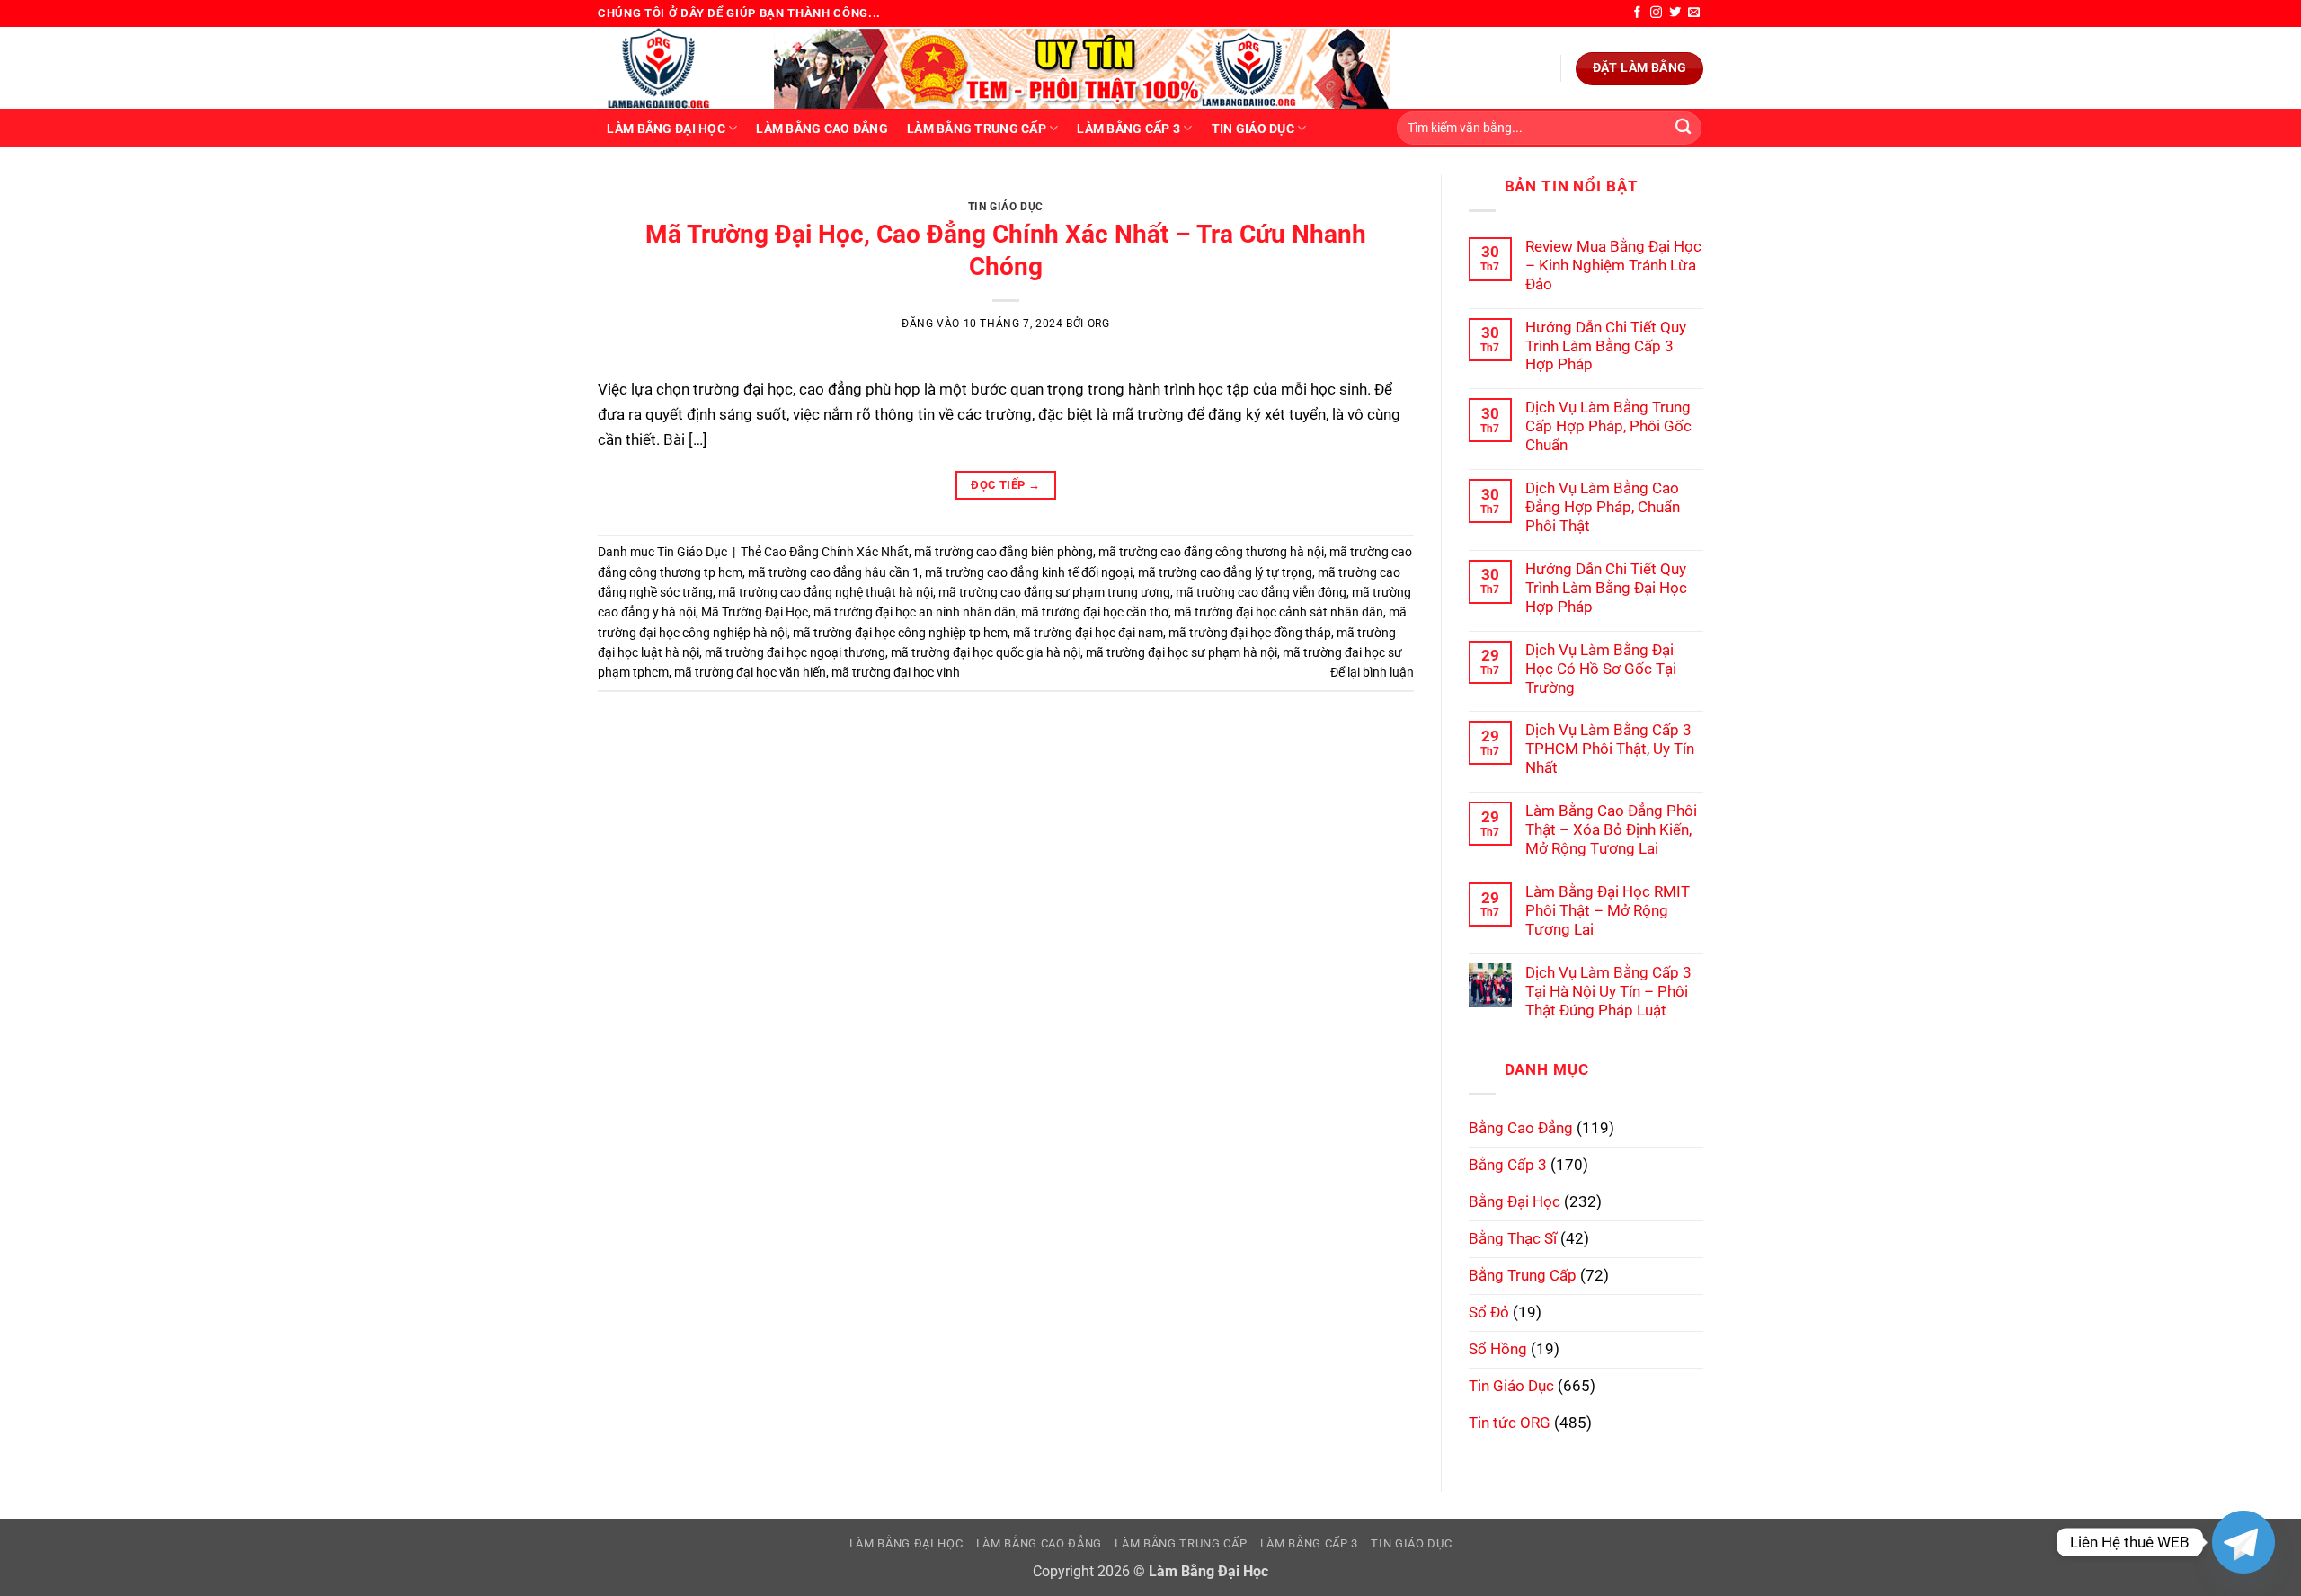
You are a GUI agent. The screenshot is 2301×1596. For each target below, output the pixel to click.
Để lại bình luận (1372, 672)
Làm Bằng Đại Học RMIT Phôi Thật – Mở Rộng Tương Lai (1608, 910)
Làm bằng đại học (666, 129)
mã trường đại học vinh (896, 672)
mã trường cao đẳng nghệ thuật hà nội (826, 592)
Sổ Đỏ (1489, 1312)
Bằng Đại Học (1515, 1201)
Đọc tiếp (1005, 485)
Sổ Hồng (1498, 1349)
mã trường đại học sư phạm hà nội (1182, 652)
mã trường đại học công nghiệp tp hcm (900, 633)
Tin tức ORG (1510, 1423)
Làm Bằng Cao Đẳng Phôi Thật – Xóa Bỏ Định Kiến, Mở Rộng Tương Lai (1611, 829)
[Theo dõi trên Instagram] (1656, 13)
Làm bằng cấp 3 (1128, 129)
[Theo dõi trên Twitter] (1675, 13)
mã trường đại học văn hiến (750, 672)
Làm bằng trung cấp (977, 129)
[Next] (1374, 193)
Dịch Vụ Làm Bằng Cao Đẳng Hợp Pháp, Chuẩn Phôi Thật (1603, 507)
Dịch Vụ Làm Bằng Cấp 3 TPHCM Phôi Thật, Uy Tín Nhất (1610, 749)
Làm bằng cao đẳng (822, 129)
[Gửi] (1683, 128)
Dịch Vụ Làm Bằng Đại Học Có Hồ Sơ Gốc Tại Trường (1601, 669)
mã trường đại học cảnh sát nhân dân (1279, 612)
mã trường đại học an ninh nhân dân (915, 612)
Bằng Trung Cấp (1523, 1275)
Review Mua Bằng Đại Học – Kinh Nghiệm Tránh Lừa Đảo (1613, 265)
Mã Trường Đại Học (755, 612)
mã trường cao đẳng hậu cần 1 (834, 572)
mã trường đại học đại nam (1088, 633)
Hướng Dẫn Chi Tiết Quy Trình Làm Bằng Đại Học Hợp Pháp (1606, 588)
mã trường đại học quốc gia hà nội (986, 652)
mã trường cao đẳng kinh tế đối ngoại (1029, 572)
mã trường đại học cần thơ (1095, 612)
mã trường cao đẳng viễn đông (1261, 592)
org (1099, 324)
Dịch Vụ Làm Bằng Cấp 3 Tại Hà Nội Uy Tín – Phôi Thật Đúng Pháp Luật (1608, 991)
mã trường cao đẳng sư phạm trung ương (1054, 592)
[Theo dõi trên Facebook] (1637, 13)
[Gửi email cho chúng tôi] (1694, 13)
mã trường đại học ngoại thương (795, 652)
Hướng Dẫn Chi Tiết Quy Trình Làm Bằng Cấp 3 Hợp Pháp (1606, 346)
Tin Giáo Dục (1253, 129)
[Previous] (636, 193)
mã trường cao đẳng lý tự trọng (1225, 572)
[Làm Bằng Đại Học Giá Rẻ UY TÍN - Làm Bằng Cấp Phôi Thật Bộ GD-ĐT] (672, 68)
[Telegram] (2243, 1542)
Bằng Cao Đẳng (1521, 1128)
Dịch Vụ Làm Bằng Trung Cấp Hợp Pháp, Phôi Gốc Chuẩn (1608, 426)
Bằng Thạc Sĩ (1513, 1238)
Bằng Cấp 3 (1508, 1165)
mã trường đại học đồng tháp (1250, 633)
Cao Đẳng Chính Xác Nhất (836, 552)
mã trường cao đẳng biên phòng (1004, 552)
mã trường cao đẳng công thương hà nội (1211, 552)
